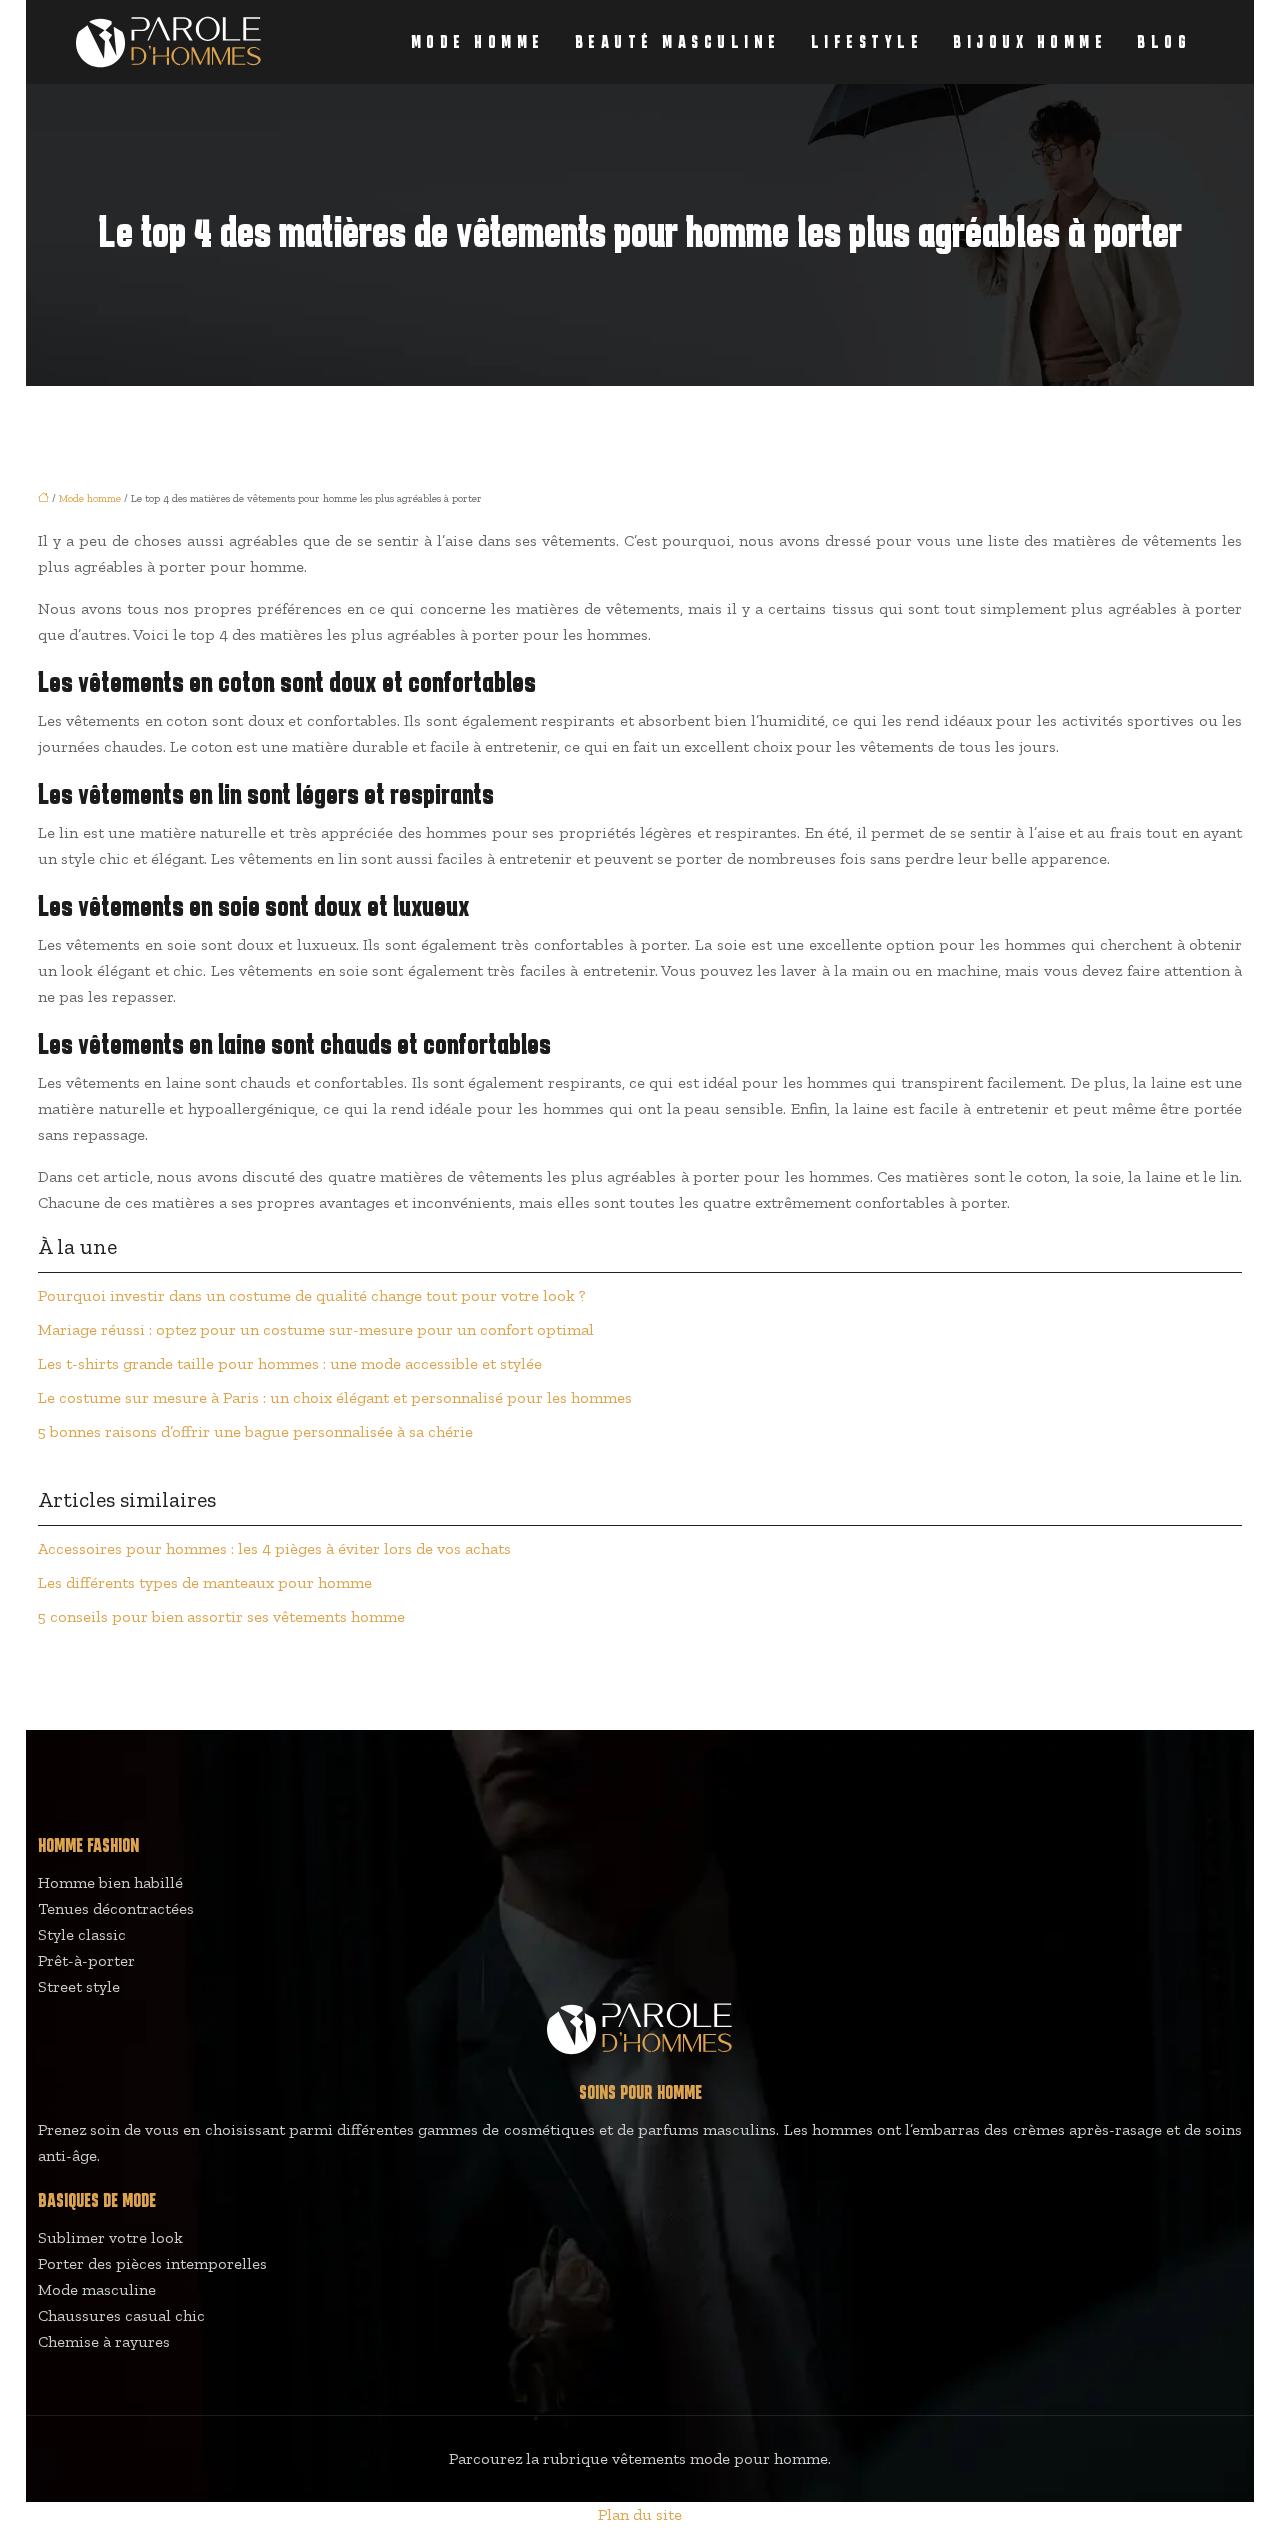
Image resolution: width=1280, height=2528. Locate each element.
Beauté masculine (678, 42)
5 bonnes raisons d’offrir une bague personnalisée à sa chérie (255, 1431)
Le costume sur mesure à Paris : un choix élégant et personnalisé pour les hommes (335, 1397)
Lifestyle (867, 42)
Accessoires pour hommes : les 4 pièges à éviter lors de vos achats (274, 1548)
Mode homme (478, 42)
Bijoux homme (1030, 42)
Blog (1164, 42)
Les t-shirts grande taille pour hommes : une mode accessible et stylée (290, 1363)
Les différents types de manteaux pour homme (205, 1582)
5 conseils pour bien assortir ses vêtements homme (221, 1616)
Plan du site (640, 2514)
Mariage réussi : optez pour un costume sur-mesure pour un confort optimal (316, 1329)
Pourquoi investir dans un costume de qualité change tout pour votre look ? (311, 1295)
